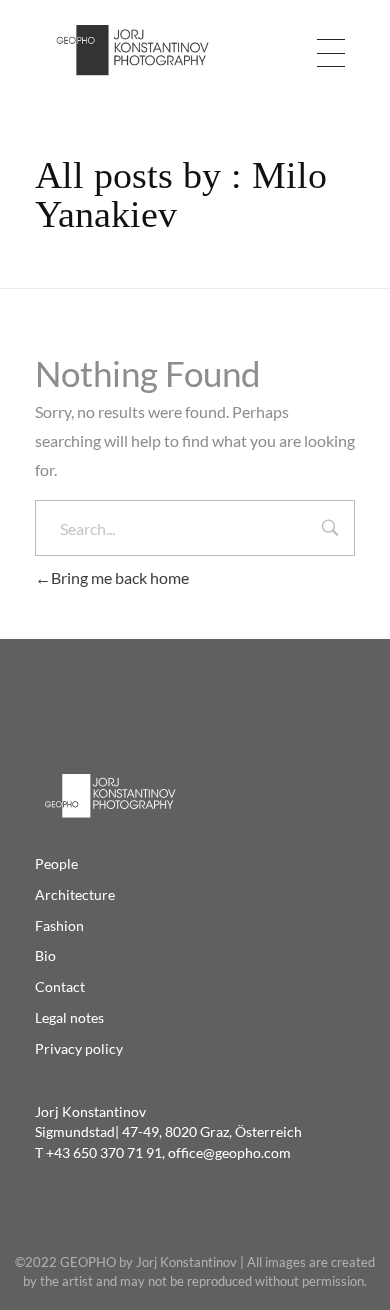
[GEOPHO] (131, 51)
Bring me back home (120, 577)
